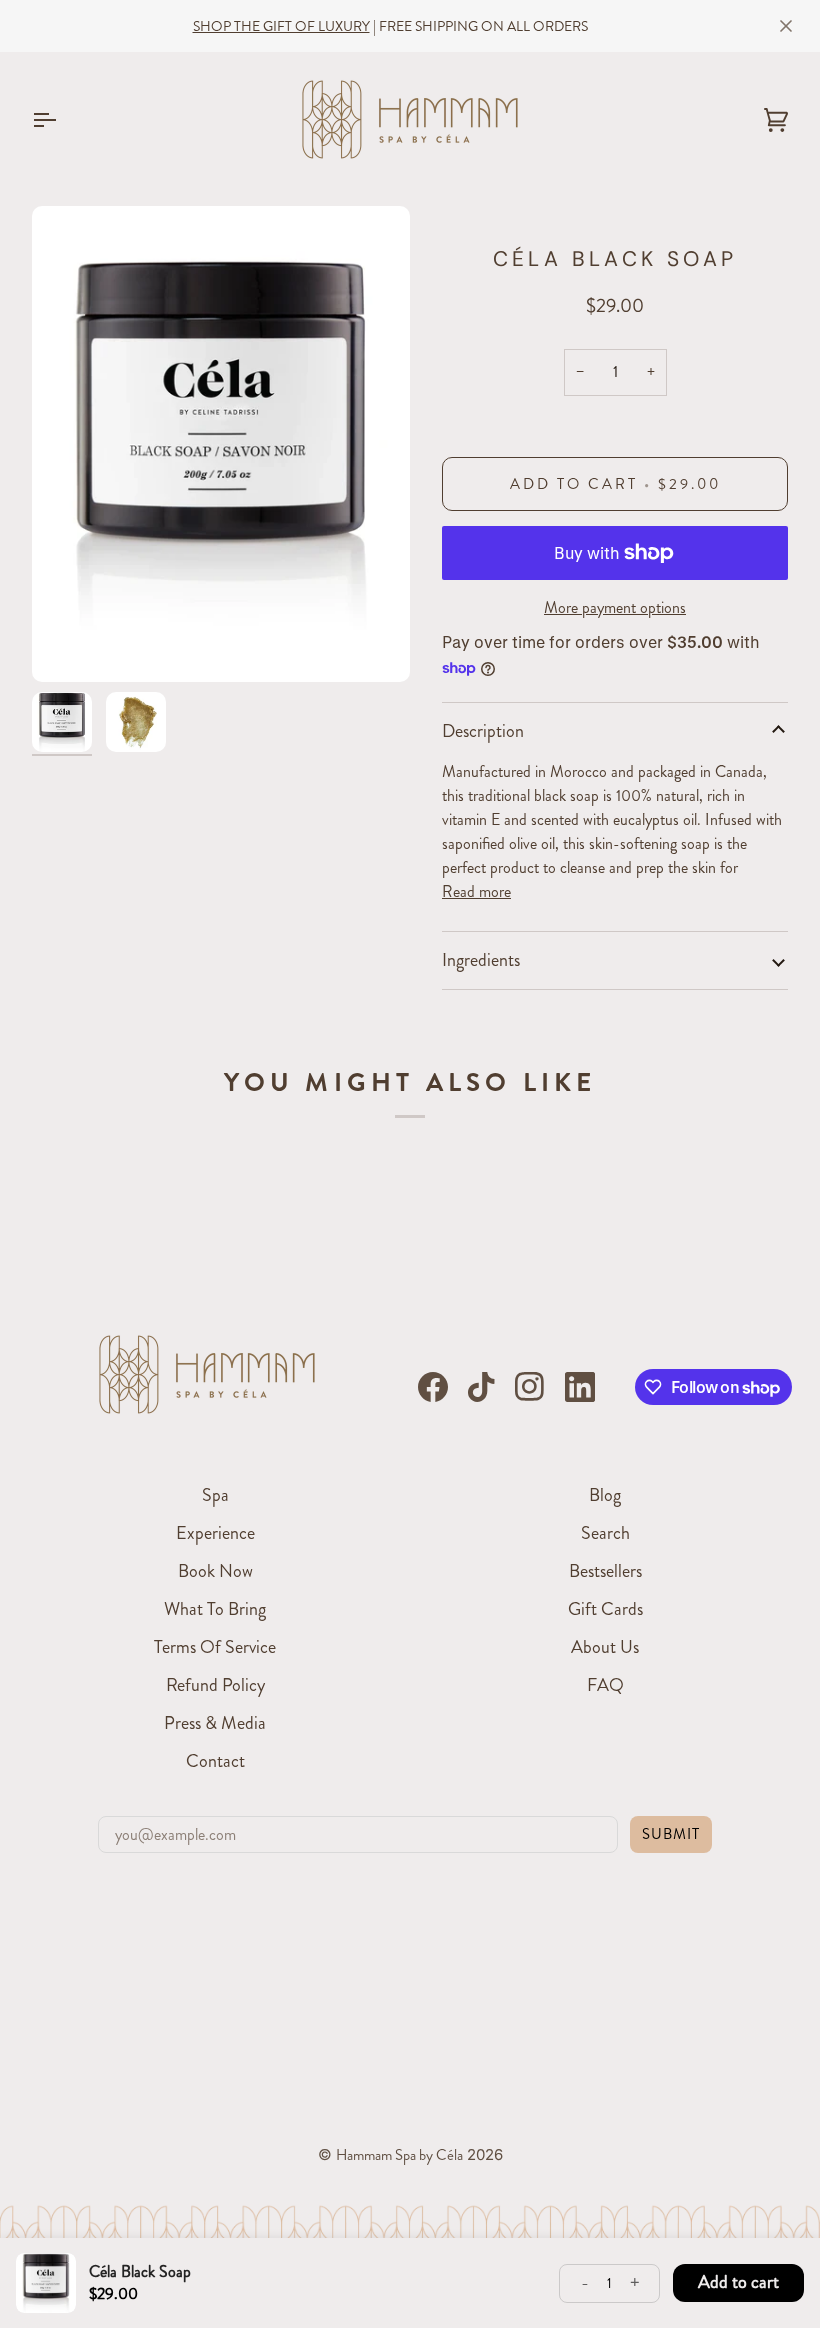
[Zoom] (221, 444)
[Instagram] (530, 1387)
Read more (476, 891)
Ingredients (481, 960)
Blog (605, 1495)
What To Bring (215, 1609)
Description (483, 731)
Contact (215, 1761)
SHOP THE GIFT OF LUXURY (281, 26)
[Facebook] (433, 1387)
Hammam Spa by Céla (399, 2155)
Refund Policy (215, 1685)
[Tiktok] (481, 1387)
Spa (215, 1495)
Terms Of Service (215, 1647)
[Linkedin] (580, 1387)
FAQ (605, 1685)
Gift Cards (605, 1609)
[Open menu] (62, 119)
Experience (215, 1533)
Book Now (215, 1571)
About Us (605, 1647)
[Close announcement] (786, 26)
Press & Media (215, 1723)
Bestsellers (605, 1571)
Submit (671, 1834)
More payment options (615, 607)
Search (605, 1533)
